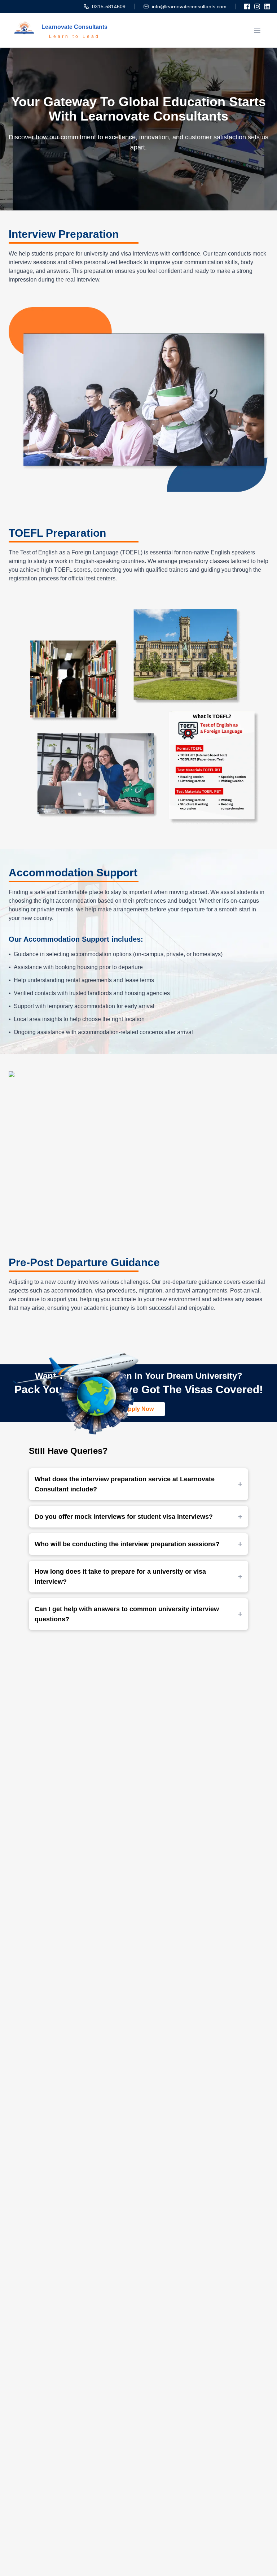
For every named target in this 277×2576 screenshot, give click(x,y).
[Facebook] (247, 6)
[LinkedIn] (267, 6)
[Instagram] (257, 6)
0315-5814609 (109, 6)
